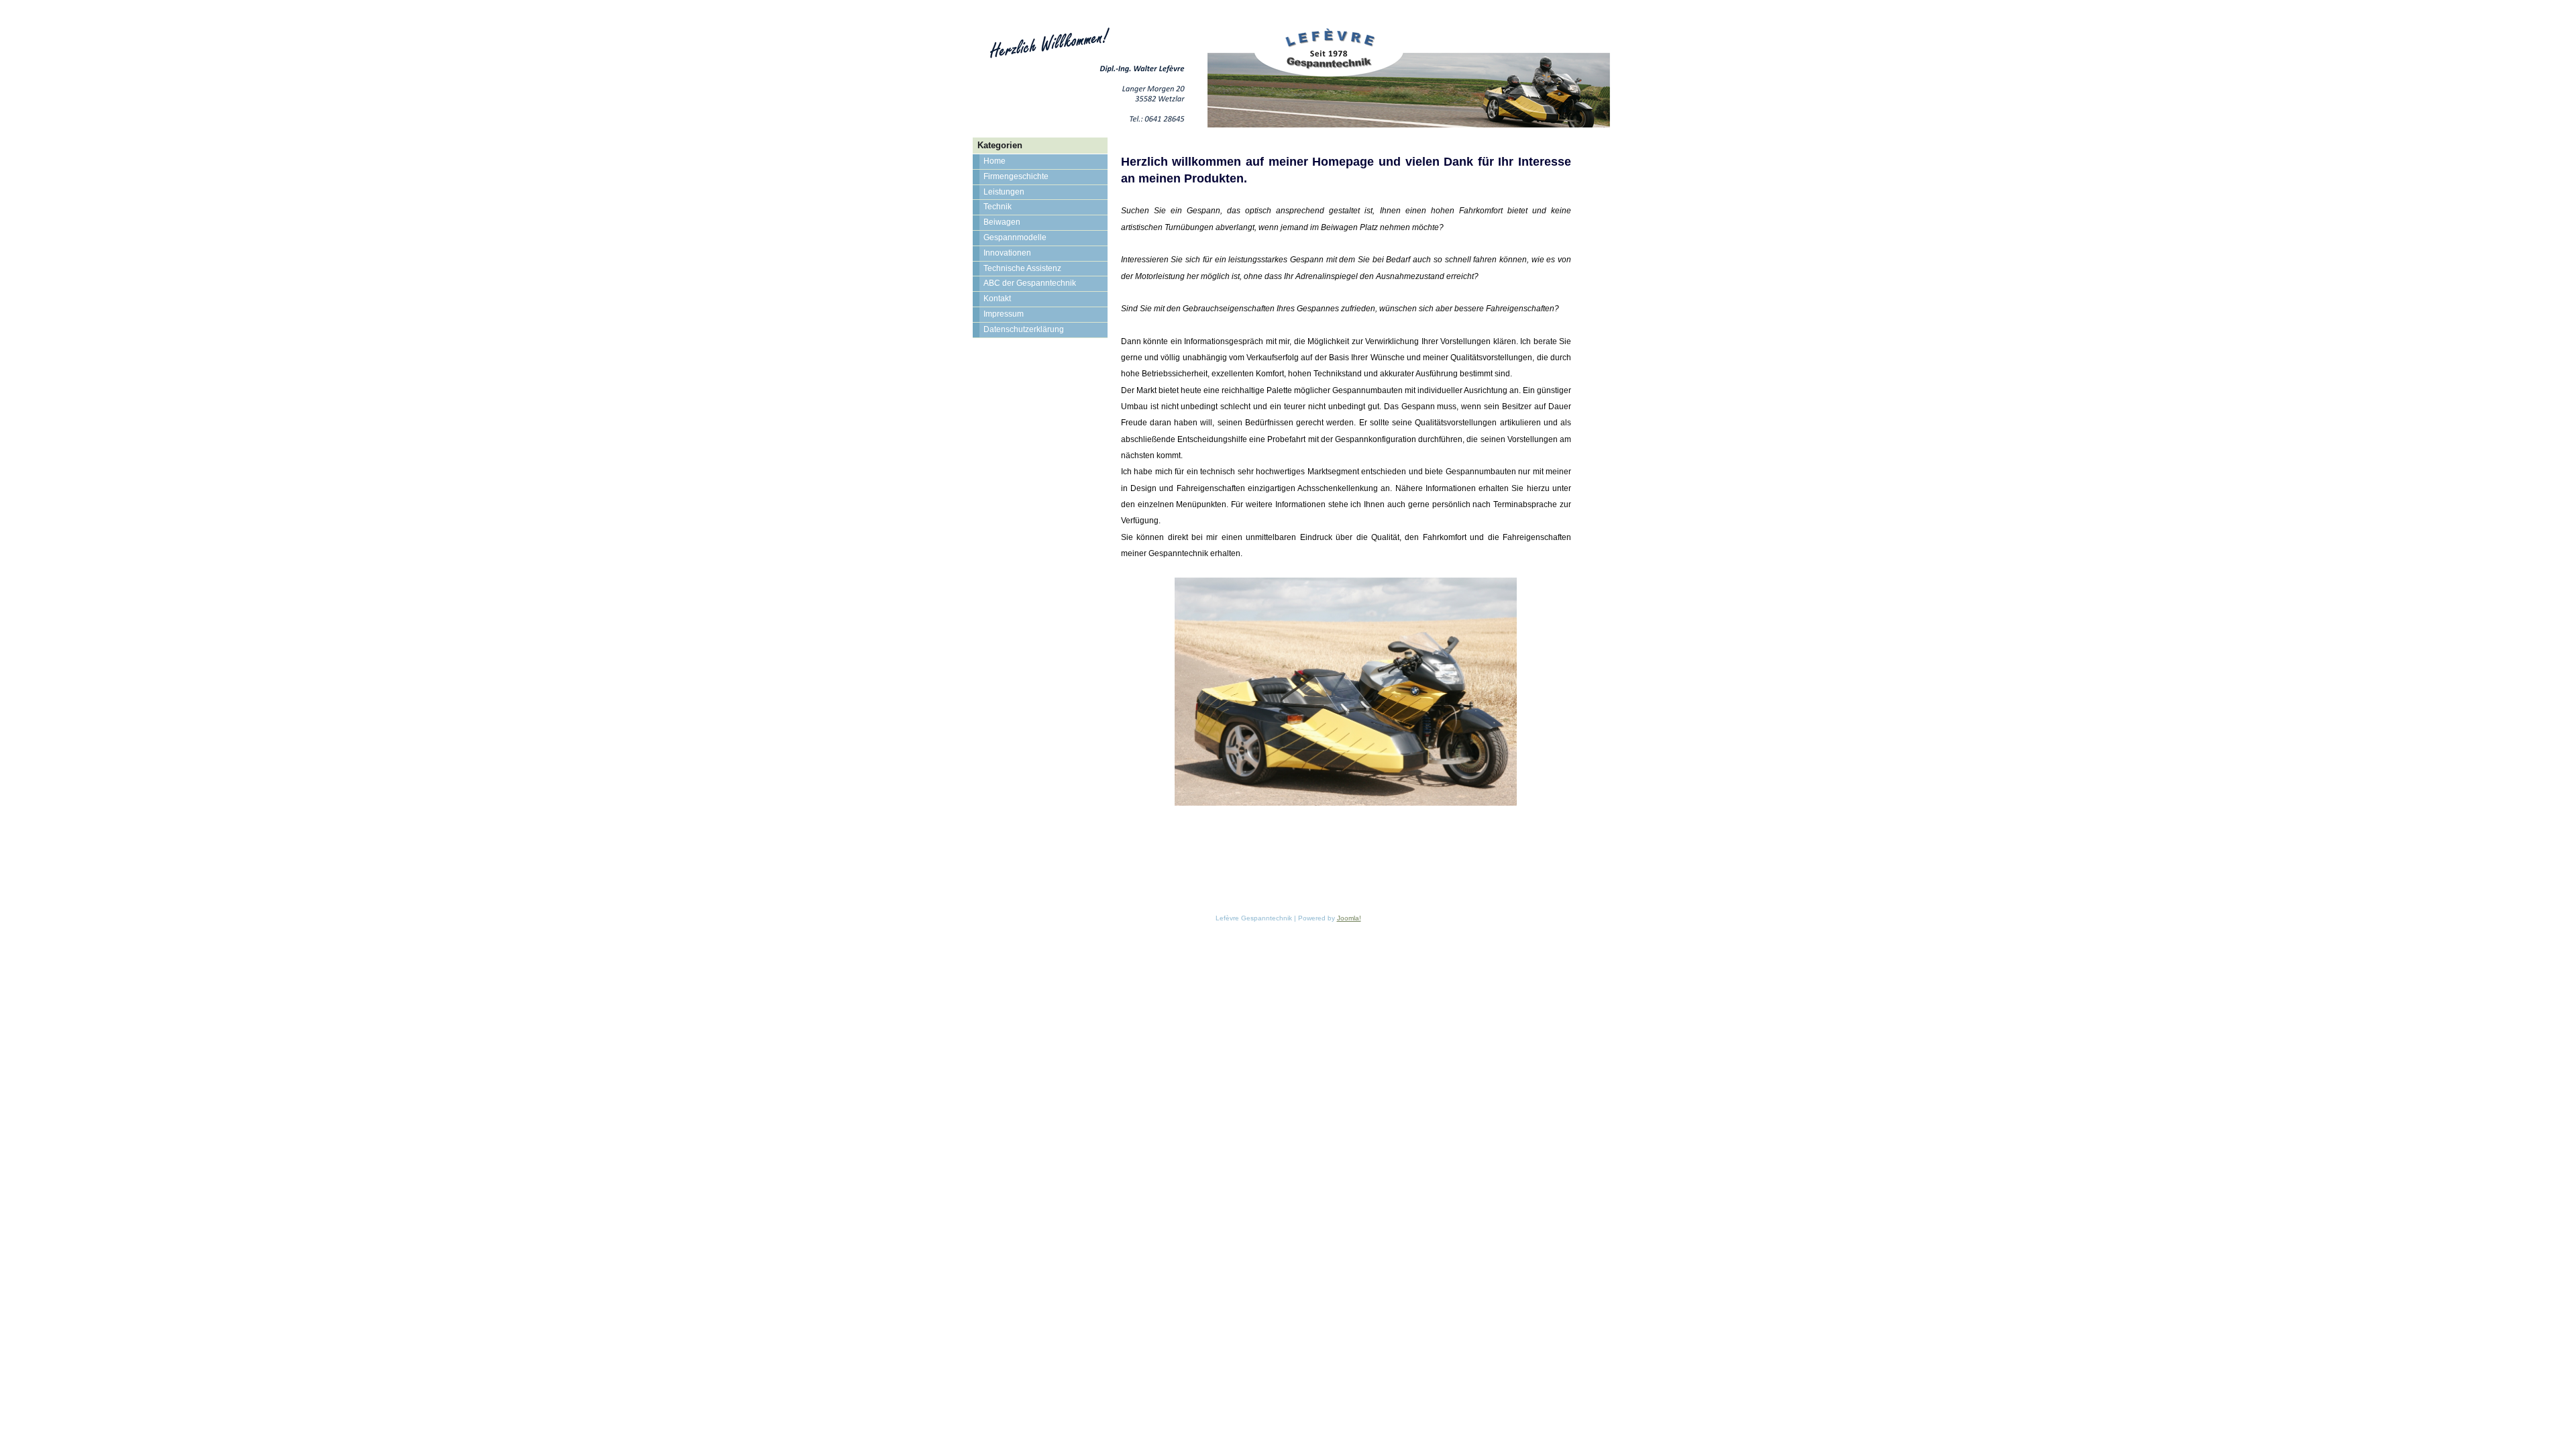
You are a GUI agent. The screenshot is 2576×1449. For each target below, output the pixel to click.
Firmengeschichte (1016, 176)
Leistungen (1004, 192)
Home (995, 161)
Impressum (1004, 314)
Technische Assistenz (1022, 268)
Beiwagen (1002, 222)
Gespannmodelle (1015, 237)
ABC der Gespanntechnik (1030, 283)
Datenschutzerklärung (1024, 329)
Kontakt (997, 299)
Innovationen (1007, 253)
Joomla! (1349, 918)
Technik (998, 207)
